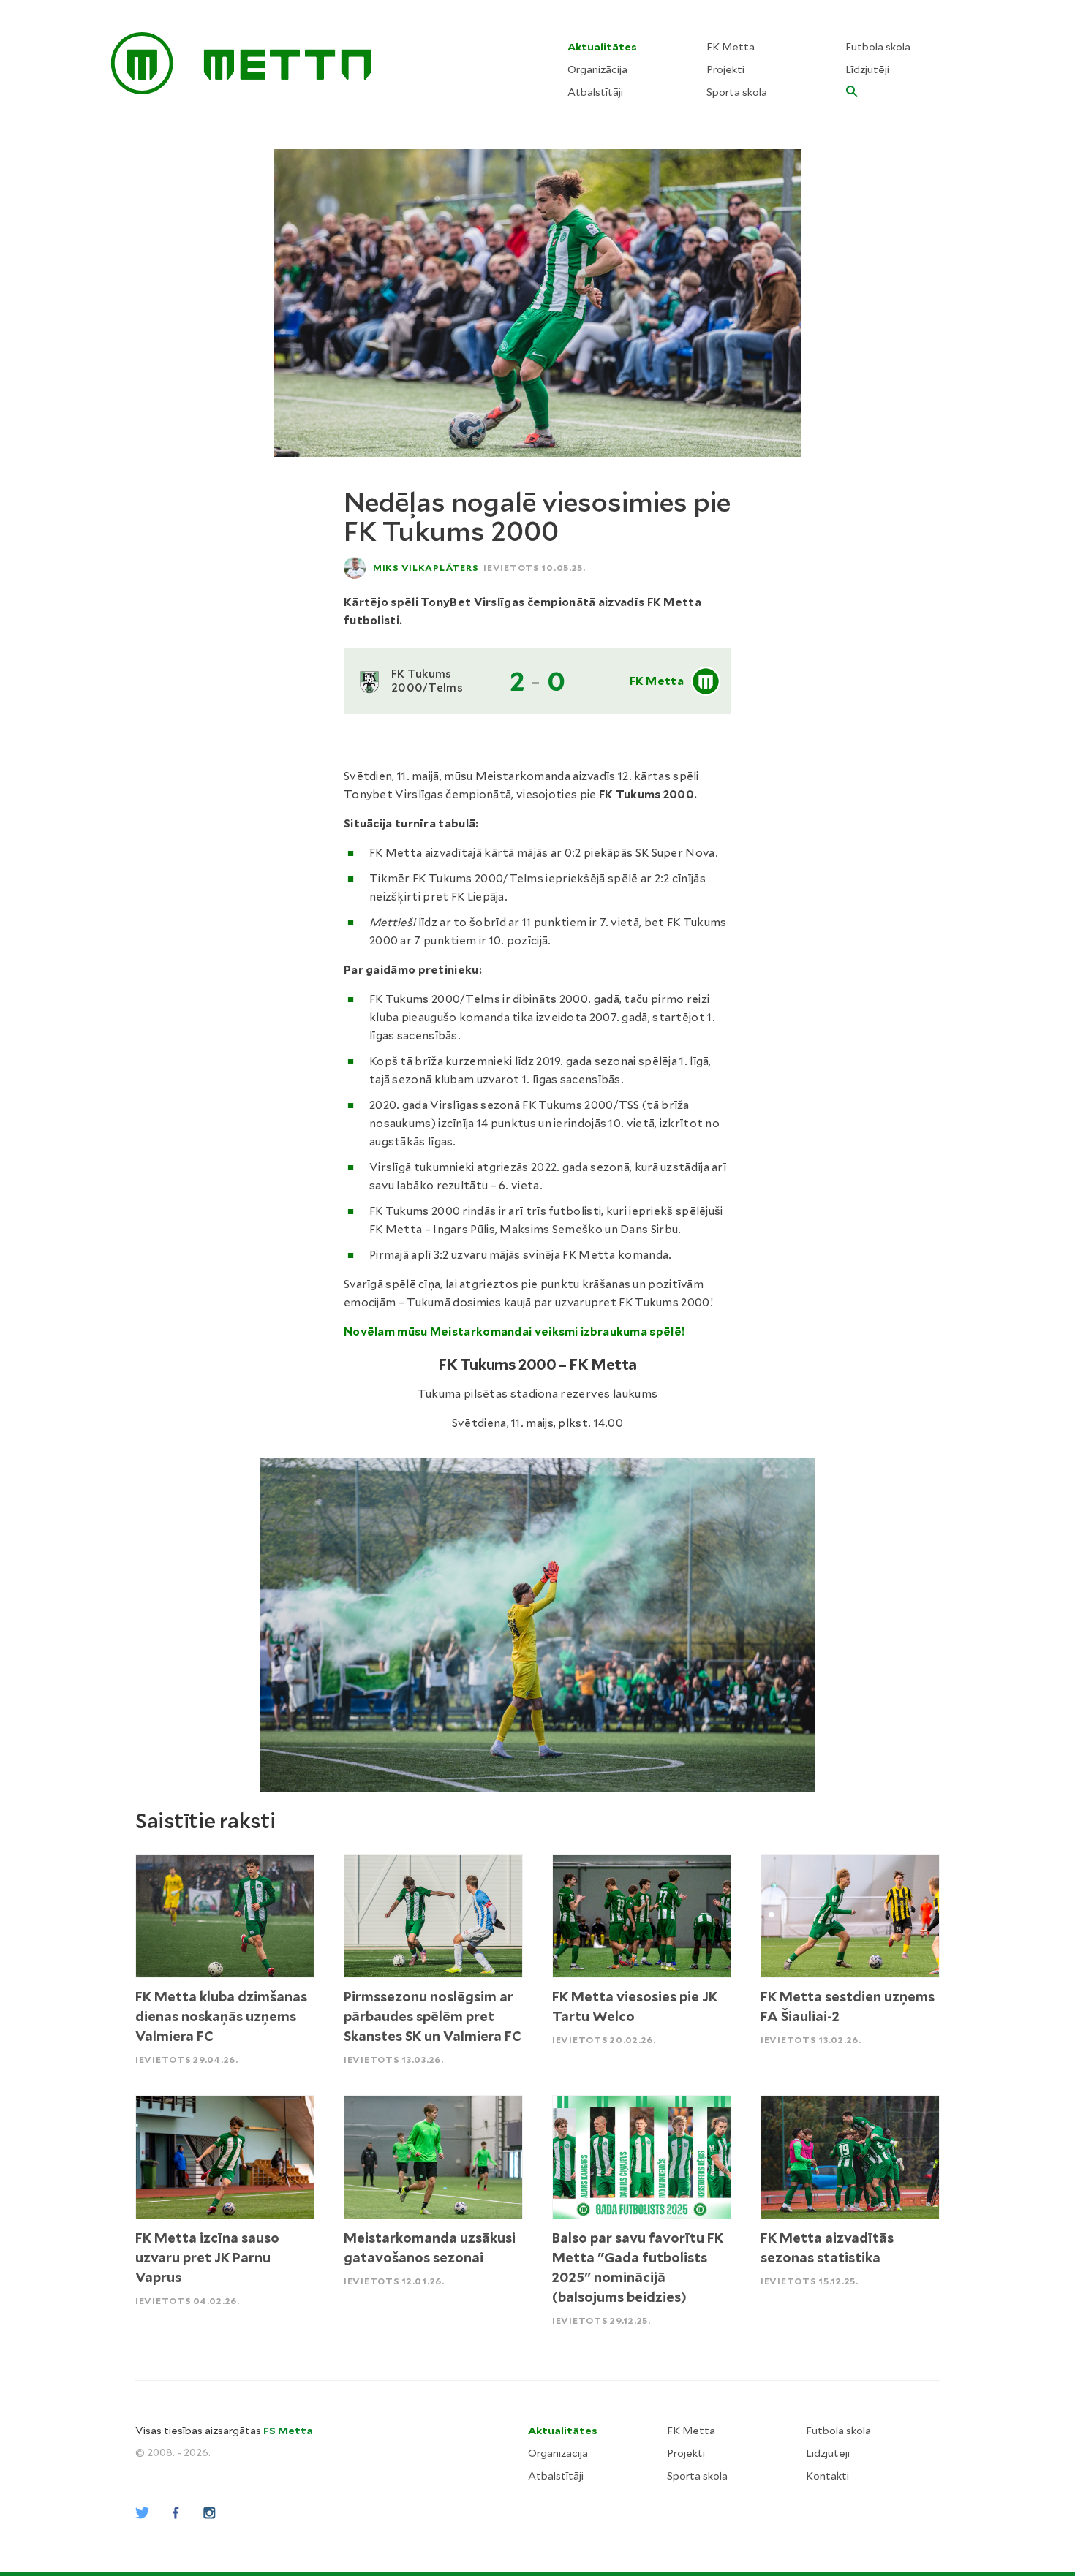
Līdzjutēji (867, 69)
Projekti (725, 69)
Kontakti (827, 2476)
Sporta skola (737, 92)
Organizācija (597, 69)
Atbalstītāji (595, 92)
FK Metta (731, 47)
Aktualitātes (602, 47)
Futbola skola (878, 47)
